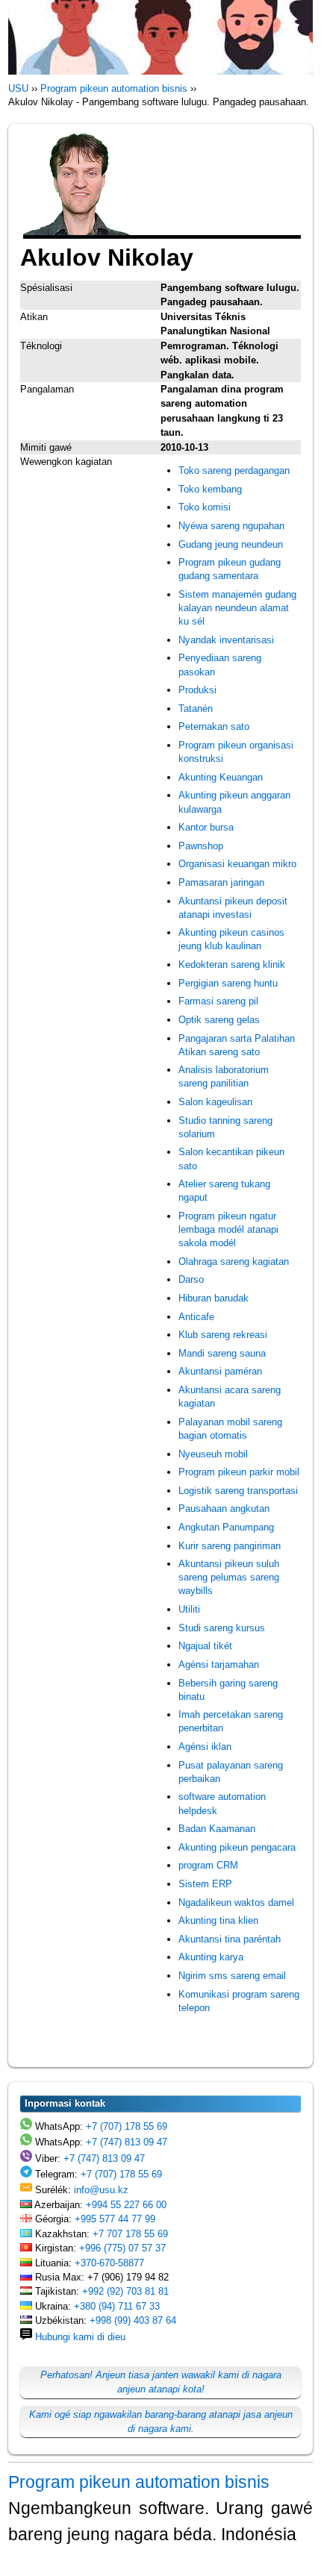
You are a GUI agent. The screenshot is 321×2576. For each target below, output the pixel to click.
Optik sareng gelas (219, 1020)
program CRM (208, 1865)
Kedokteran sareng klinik (232, 965)
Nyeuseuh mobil (213, 1454)
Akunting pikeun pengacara (237, 1847)
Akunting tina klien (218, 1920)
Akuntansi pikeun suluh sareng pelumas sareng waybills (229, 1577)
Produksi (197, 690)
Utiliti (189, 1609)
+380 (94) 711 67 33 (117, 2306)
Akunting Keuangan (221, 777)
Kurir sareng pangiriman (230, 1546)
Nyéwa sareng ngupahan (231, 526)
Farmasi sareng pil (218, 1001)
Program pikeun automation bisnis (139, 2482)
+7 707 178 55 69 (130, 2234)
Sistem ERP (205, 1884)
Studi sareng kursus (222, 1628)
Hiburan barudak (214, 1298)
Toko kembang (210, 489)
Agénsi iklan (205, 1747)
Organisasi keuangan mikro (237, 864)
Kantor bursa (206, 827)
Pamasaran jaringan (221, 882)
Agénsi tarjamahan (219, 1664)
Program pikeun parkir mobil (239, 1472)
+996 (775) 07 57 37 (122, 2248)
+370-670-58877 (109, 2263)
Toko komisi (205, 507)
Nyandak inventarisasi (226, 640)
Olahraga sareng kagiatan (234, 1262)
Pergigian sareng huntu (228, 983)
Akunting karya (211, 1957)
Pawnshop (201, 846)
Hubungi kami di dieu (80, 2337)
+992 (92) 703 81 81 (125, 2291)
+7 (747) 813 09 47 (127, 2142)
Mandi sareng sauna (222, 1353)
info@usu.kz (101, 2190)
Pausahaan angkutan (224, 1509)
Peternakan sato (214, 726)
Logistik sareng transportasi (238, 1491)
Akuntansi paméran (220, 1371)
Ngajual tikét (205, 1646)
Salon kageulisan (215, 1102)
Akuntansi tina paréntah (230, 1939)
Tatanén (196, 709)
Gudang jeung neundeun (231, 544)
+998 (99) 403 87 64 (133, 2320)
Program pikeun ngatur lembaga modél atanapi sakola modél (228, 1229)
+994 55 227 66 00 (126, 2205)
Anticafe (196, 1317)
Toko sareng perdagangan (234, 471)
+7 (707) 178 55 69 (127, 2126)
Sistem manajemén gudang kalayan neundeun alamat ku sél (237, 608)
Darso (191, 1279)
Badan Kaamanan (217, 1829)
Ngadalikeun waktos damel (236, 1903)
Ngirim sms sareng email (232, 1976)
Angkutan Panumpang (226, 1527)
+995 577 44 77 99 (115, 2219)
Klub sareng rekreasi (223, 1335)
